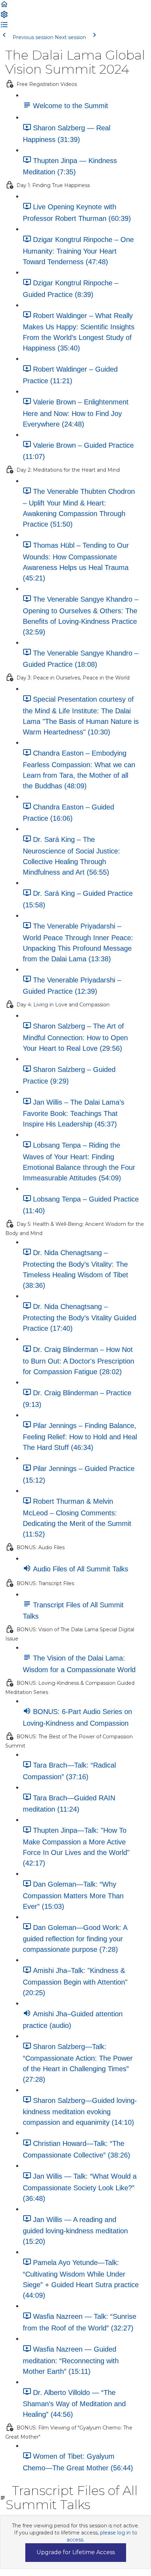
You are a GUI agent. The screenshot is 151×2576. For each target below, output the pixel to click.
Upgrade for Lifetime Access (76, 2552)
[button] (4, 7)
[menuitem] (4, 17)
